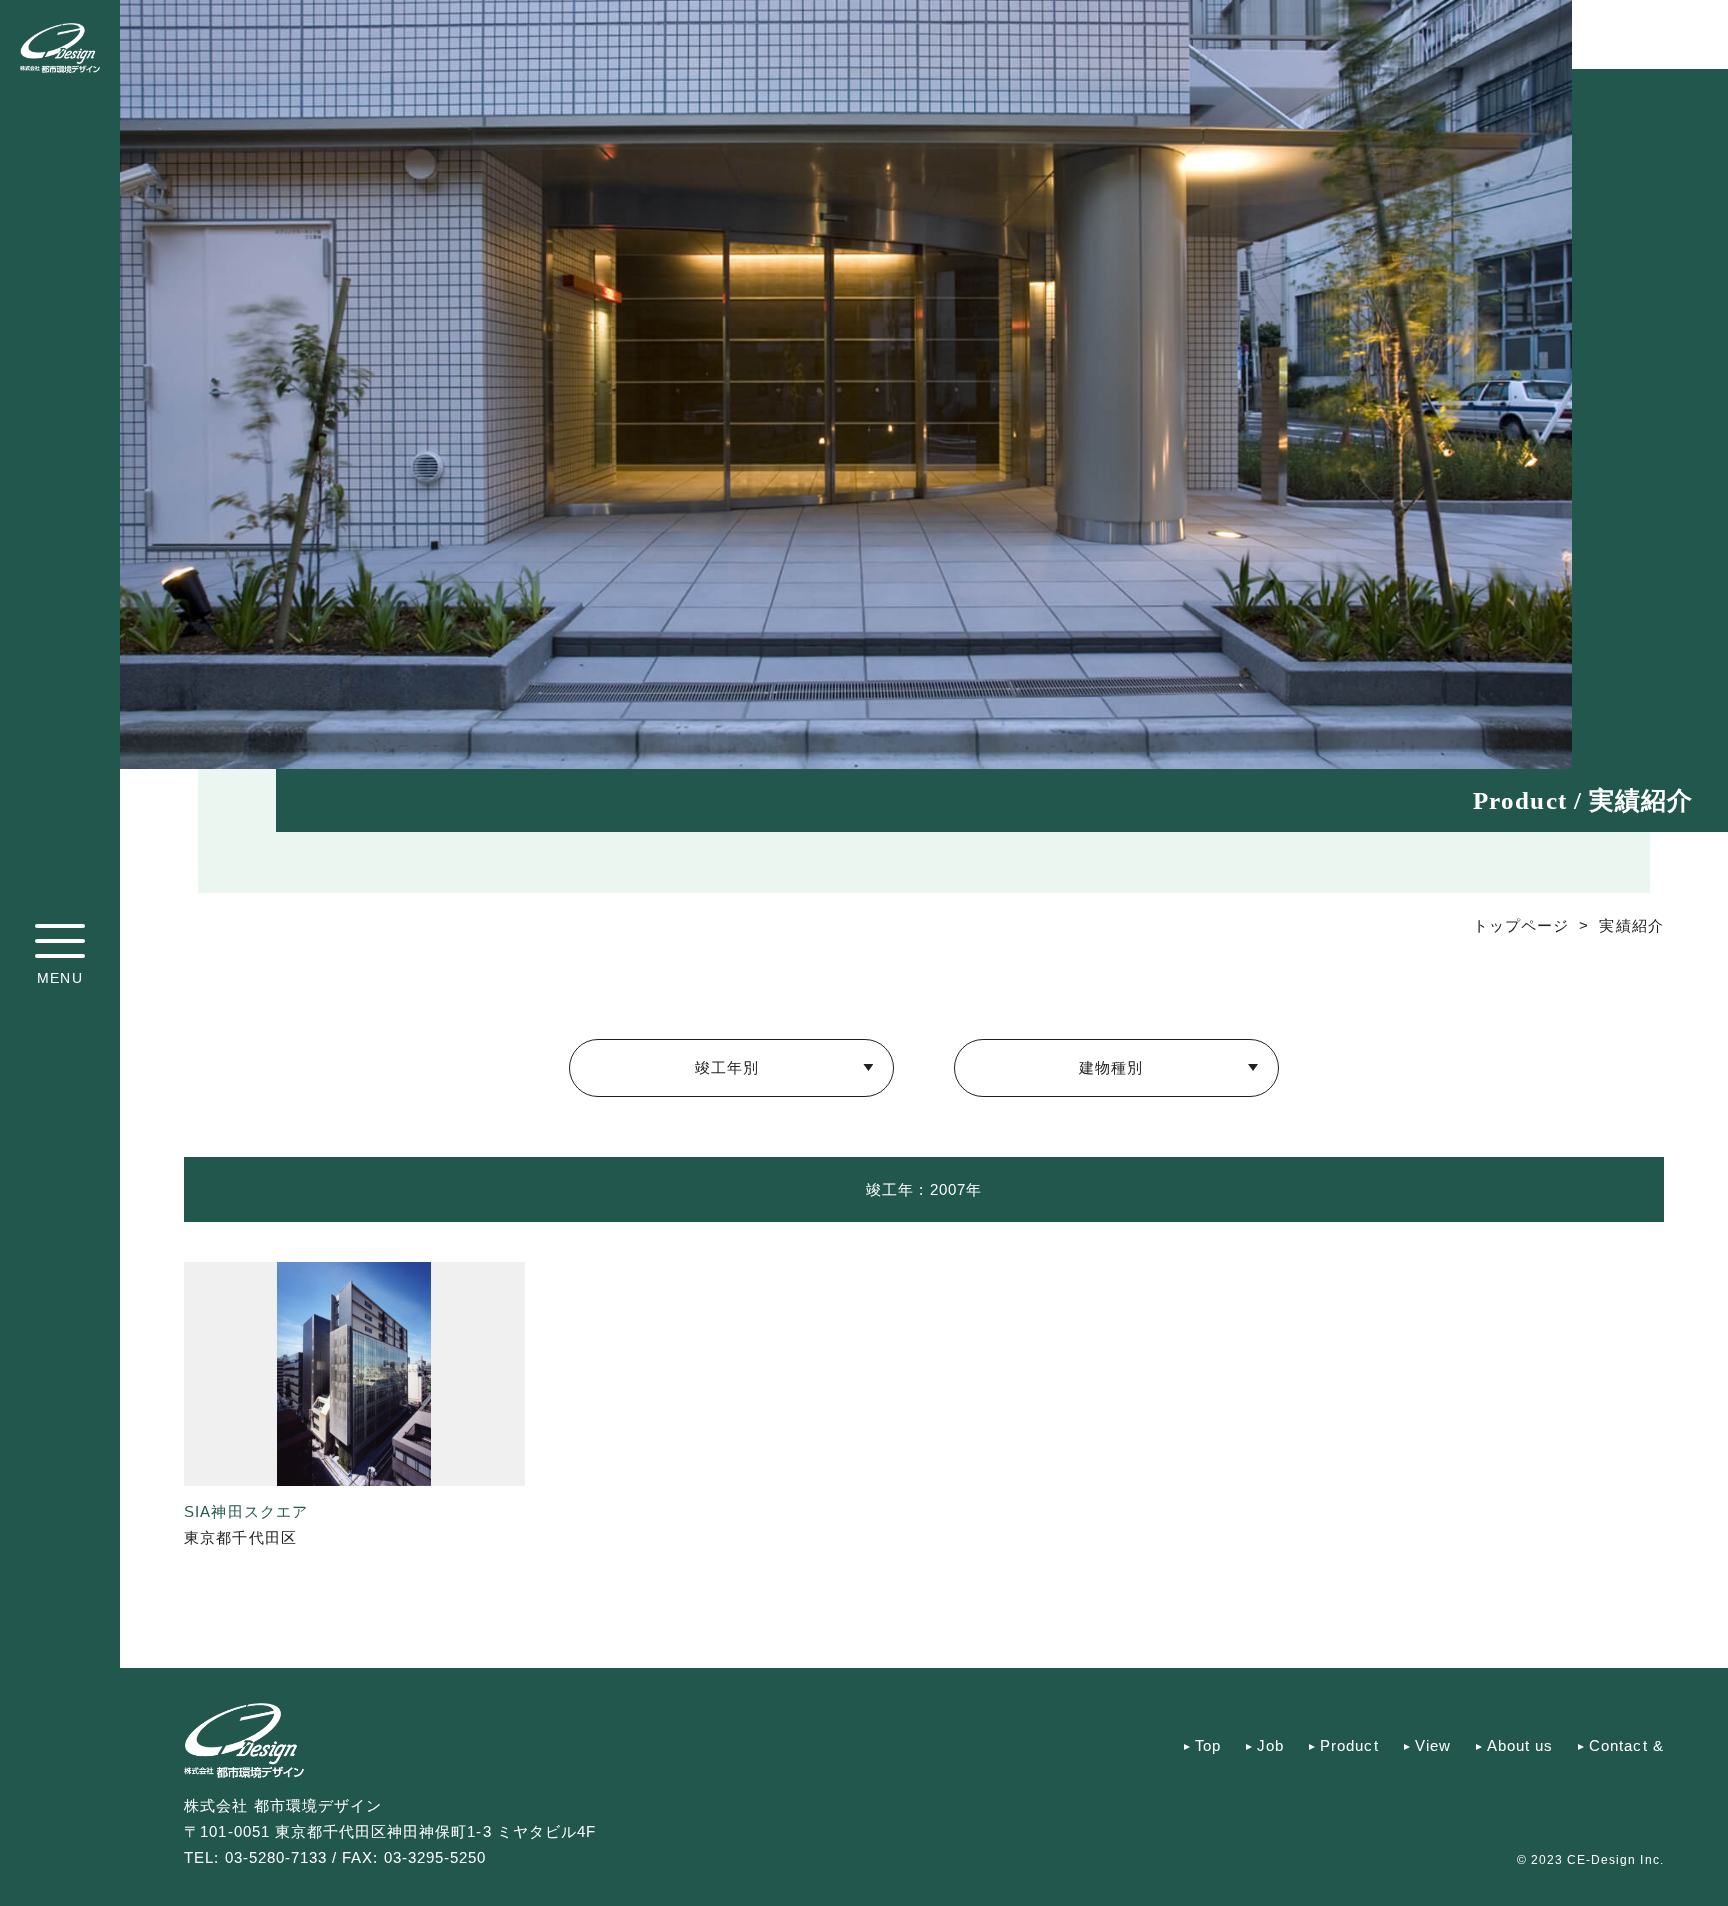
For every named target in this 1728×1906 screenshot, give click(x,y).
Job (1270, 1745)
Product (1349, 1745)
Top (1208, 1745)
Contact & (1626, 1745)
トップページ (1521, 925)
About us (1520, 1745)
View (1433, 1745)
